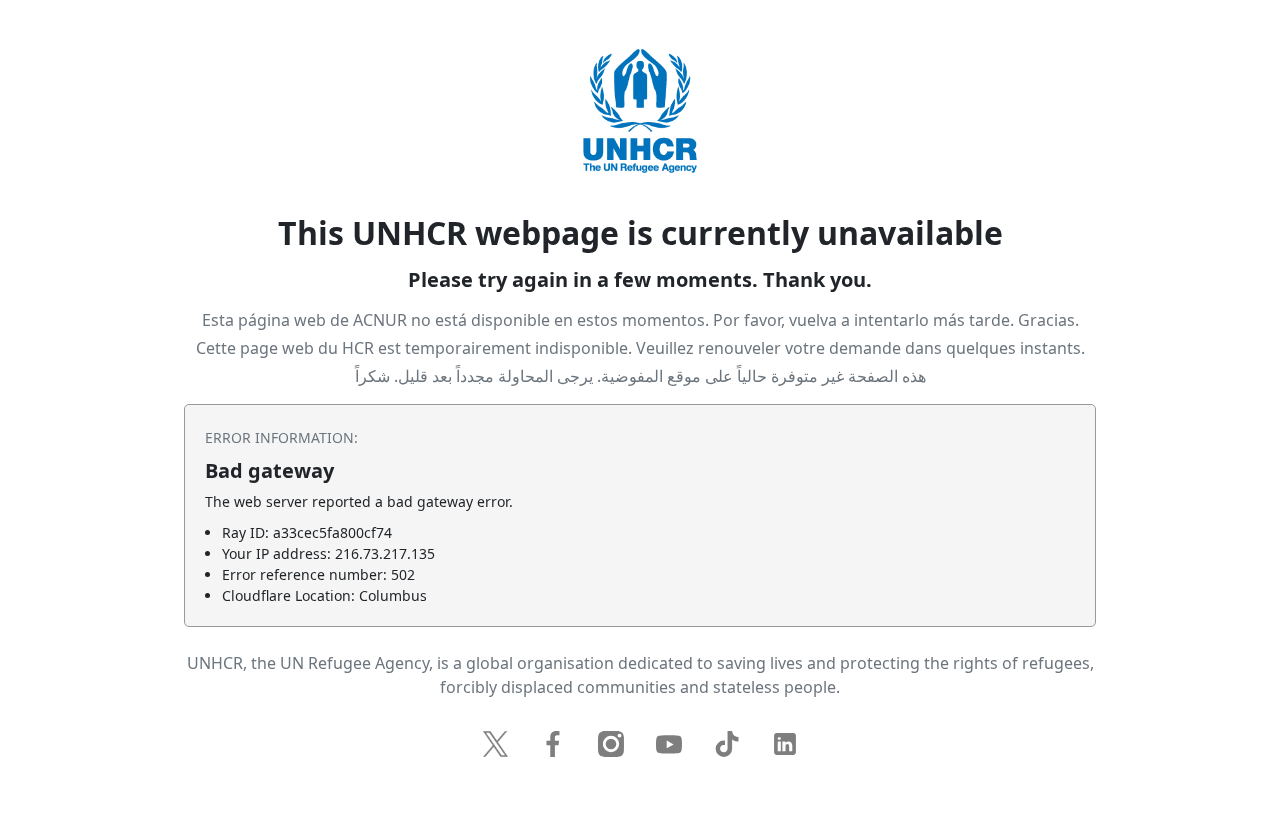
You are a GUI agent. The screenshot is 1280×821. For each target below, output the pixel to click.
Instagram (611, 744)
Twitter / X (495, 744)
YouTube (669, 744)
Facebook (553, 744)
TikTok (727, 744)
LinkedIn (785, 744)
